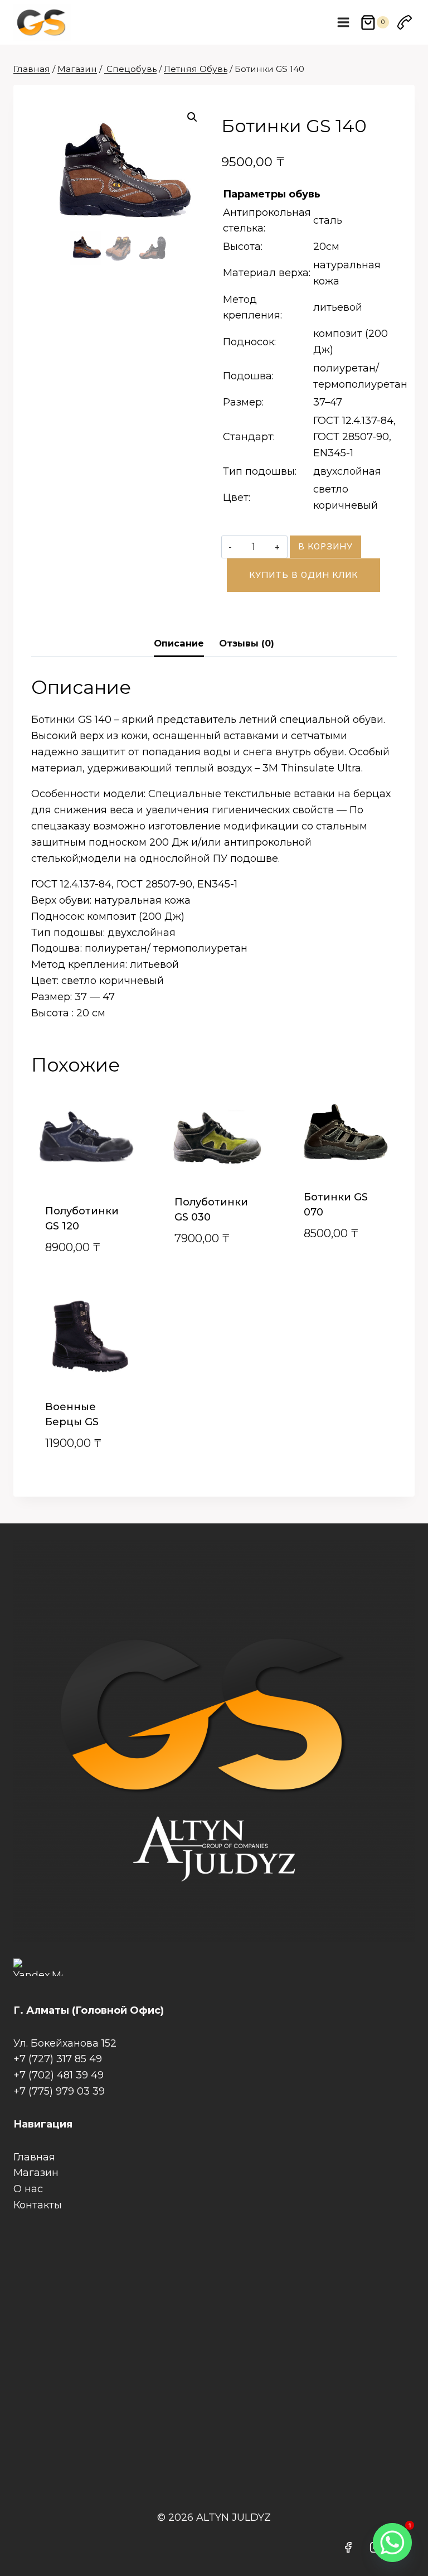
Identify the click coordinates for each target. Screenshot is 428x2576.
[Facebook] (348, 2548)
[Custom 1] (405, 22)
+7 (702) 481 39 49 (59, 2075)
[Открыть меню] (344, 22)
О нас (28, 2189)
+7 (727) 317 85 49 (58, 2059)
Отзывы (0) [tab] (247, 643)
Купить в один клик (303, 575)
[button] (192, 117)
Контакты (38, 2205)
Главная (34, 2157)
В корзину (325, 546)
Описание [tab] (179, 643)
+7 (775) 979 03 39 (59, 2091)
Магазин (36, 2173)
